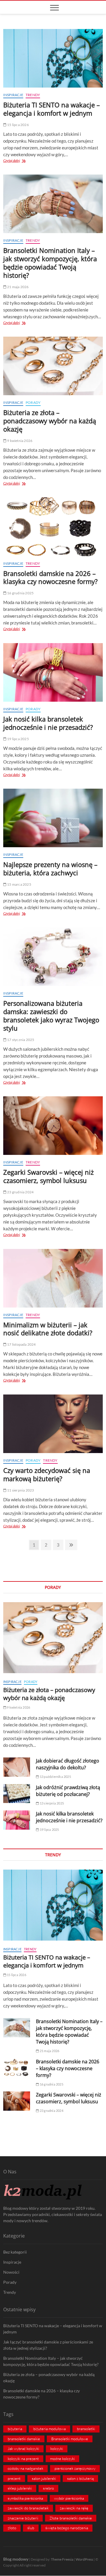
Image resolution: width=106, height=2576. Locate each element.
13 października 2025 (55, 1777)
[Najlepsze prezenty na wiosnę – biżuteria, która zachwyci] (53, 818)
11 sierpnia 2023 (20, 1490)
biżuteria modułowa (49, 2429)
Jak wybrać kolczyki (23, 2449)
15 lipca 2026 (18, 125)
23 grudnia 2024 (20, 1192)
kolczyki (57, 2449)
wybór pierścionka (69, 2498)
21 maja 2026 (18, 287)
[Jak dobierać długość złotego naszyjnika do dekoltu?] (17, 1767)
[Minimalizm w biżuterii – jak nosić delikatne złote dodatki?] (53, 1278)
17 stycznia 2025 (20, 1040)
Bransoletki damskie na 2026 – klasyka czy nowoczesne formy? (50, 577)
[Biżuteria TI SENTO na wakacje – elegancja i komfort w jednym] (53, 58)
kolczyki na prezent (23, 2459)
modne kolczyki (62, 2459)
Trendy (33, 95)
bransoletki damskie (24, 2439)
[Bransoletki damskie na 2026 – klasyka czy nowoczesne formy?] (53, 527)
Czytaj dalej (18, 161)
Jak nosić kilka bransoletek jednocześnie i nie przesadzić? (48, 723)
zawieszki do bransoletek (28, 2508)
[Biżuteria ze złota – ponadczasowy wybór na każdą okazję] (53, 366)
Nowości (11, 2272)
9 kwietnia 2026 (19, 441)
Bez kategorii (15, 2252)
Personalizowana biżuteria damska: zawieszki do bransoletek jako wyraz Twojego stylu (51, 1016)
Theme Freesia (62, 2559)
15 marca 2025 (19, 884)
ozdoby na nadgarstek (25, 2468)
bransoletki (86, 2429)
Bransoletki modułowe (70, 2439)
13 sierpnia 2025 (52, 1803)
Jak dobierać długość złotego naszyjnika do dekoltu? (68, 1764)
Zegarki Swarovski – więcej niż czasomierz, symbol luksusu (48, 1176)
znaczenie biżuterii (23, 2518)
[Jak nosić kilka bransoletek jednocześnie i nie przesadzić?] (53, 672)
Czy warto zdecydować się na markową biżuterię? (47, 1474)
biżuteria (15, 2429)
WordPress (84, 2559)
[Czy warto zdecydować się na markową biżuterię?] (53, 1424)
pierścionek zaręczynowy (75, 2468)
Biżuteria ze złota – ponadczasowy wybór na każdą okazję (50, 421)
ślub (31, 2528)
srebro (48, 2488)
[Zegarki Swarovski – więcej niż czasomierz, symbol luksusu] (53, 1126)
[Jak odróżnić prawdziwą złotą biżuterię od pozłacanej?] (17, 1794)
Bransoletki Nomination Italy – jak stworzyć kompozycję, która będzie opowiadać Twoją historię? (50, 263)
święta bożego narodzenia (67, 2528)
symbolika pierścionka (25, 2498)
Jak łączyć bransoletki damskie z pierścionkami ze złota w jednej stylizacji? (48, 2345)
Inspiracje (13, 95)
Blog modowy (16, 2559)
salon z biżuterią (80, 2478)
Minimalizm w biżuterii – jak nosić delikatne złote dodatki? (48, 1329)
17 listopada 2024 (21, 1344)
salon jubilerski (44, 2478)
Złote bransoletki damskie (71, 2518)
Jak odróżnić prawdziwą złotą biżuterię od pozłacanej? (68, 1791)
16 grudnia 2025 (20, 593)
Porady (33, 402)
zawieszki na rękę (74, 2508)
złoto (12, 2528)
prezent (14, 2478)
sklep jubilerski (20, 2488)
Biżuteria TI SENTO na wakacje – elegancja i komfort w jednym (52, 109)
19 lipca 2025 (18, 739)
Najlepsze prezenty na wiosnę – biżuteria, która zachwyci (50, 869)
